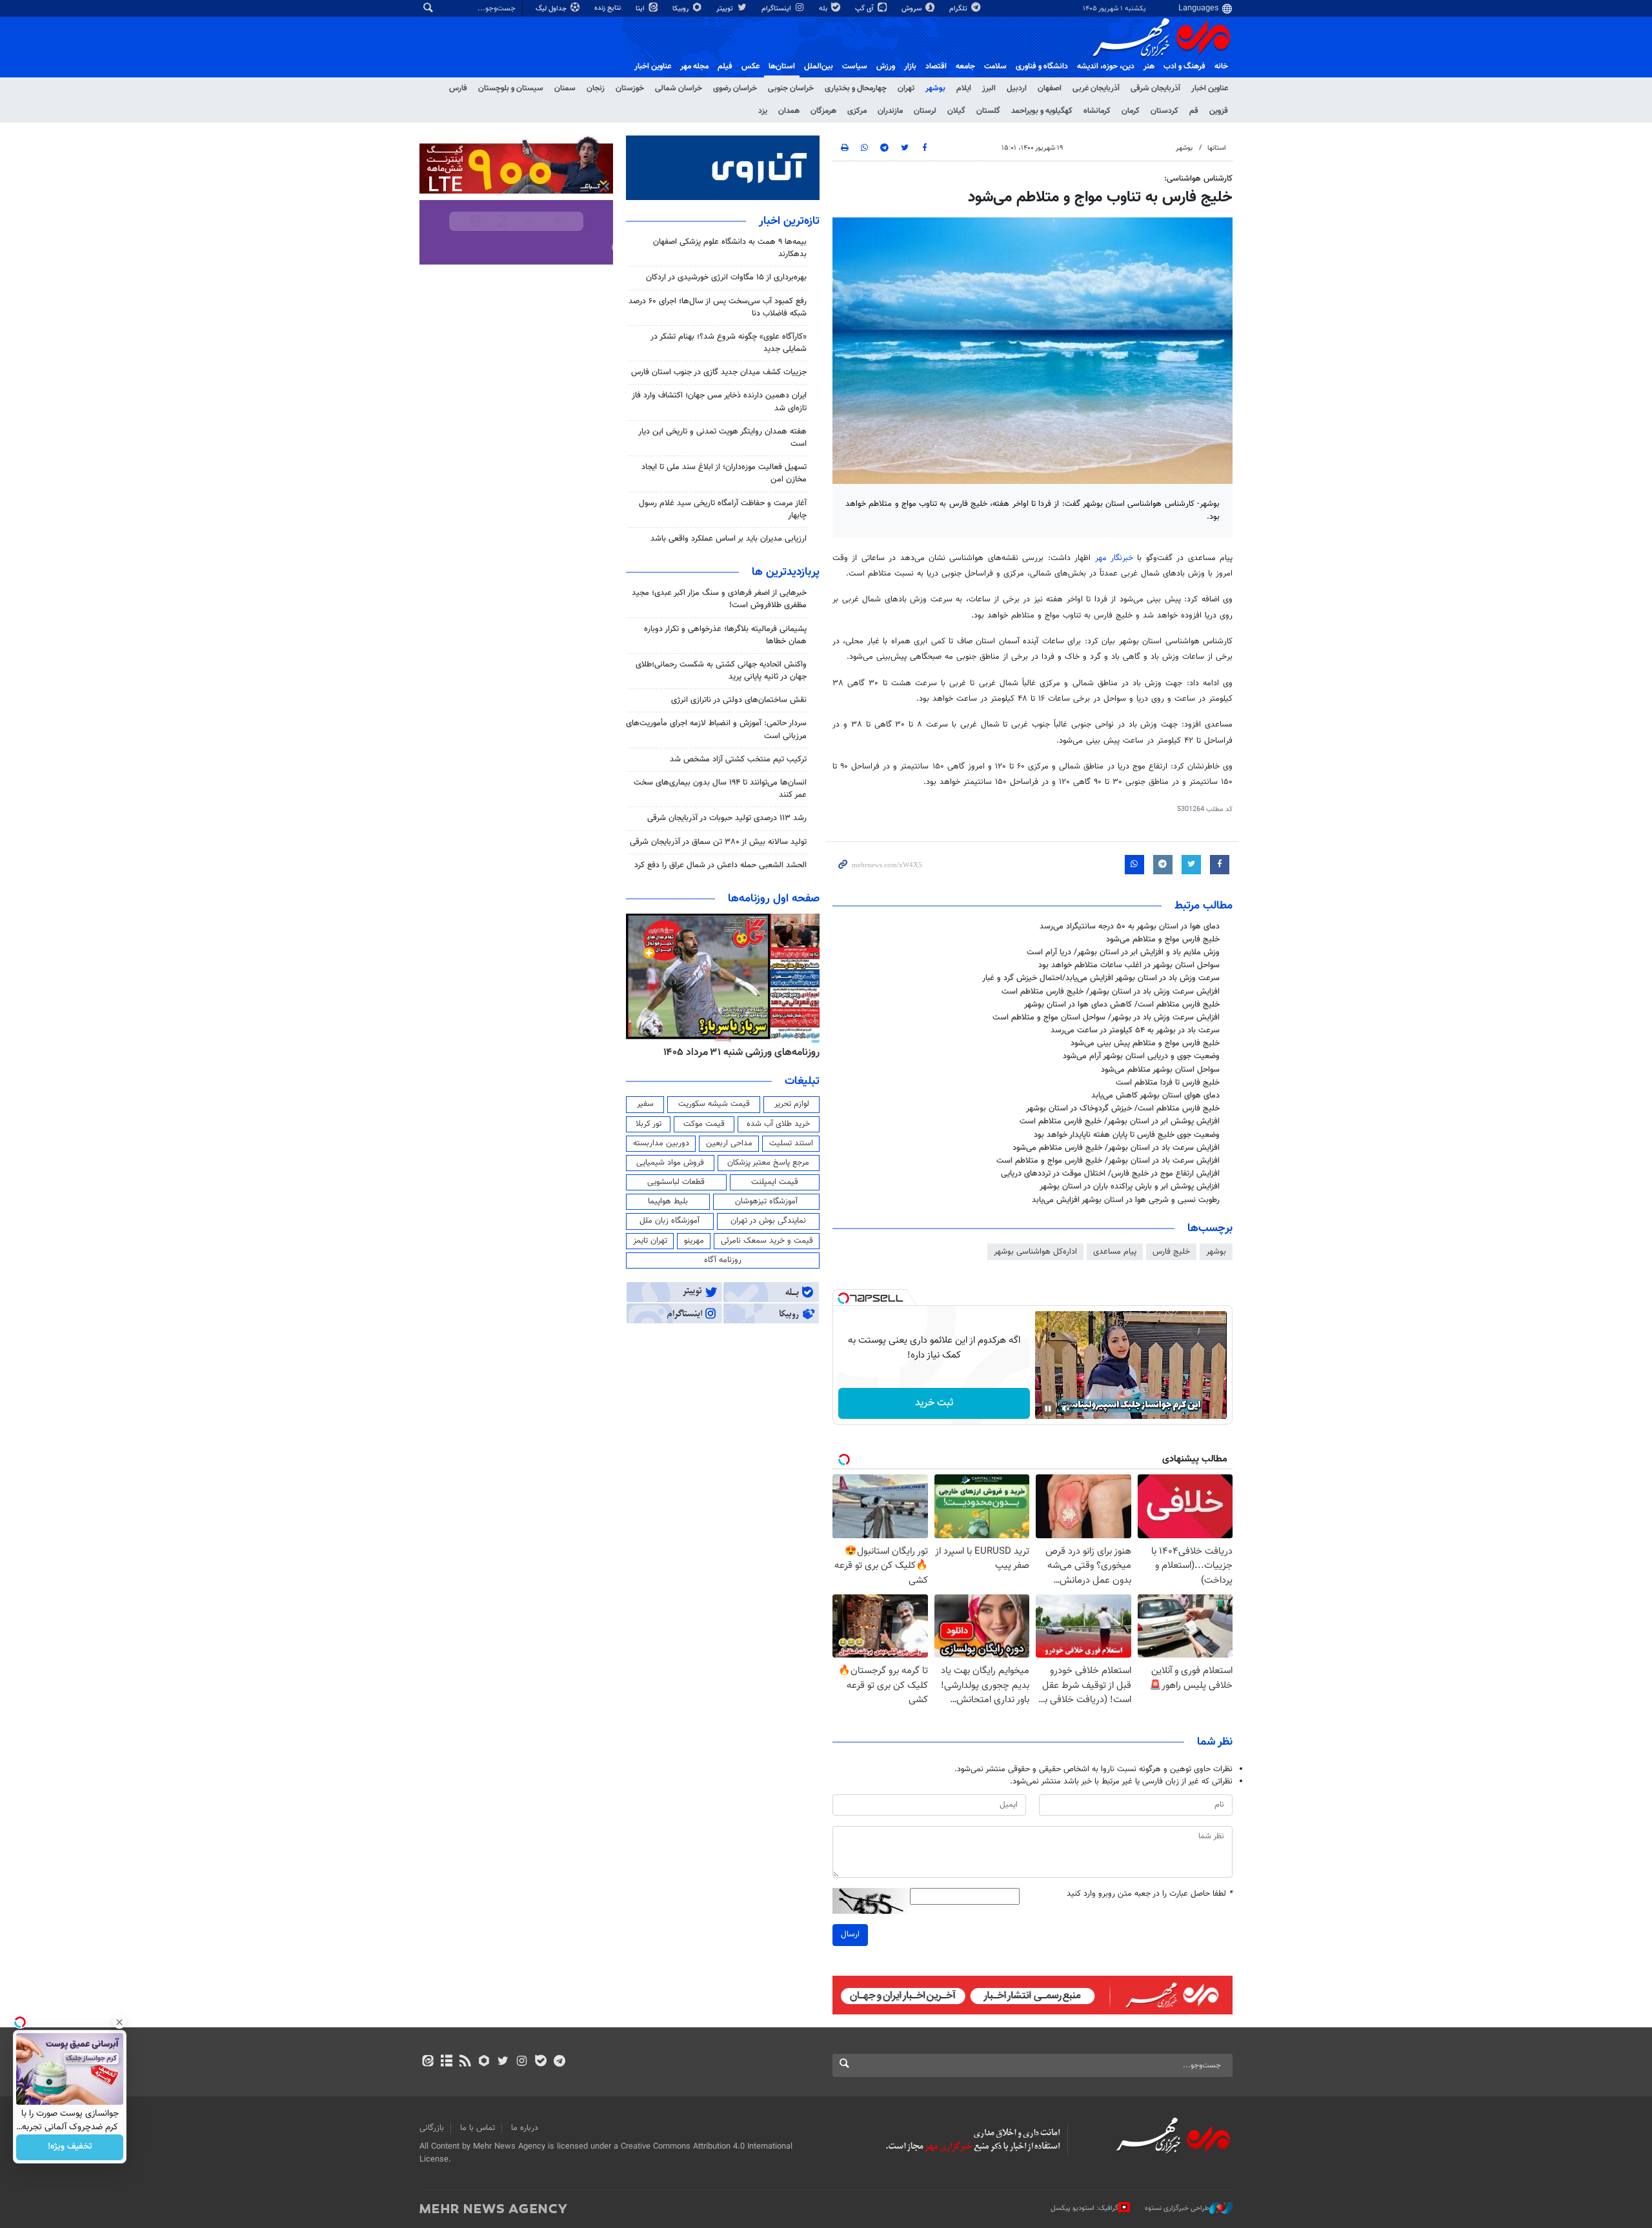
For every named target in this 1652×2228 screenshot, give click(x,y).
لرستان (925, 111)
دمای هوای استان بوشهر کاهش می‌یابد (1155, 1096)
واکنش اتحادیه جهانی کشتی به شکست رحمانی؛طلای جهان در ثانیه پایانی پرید (721, 671)
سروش (912, 9)
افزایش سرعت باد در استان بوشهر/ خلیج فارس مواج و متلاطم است (1108, 1161)
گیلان (956, 111)
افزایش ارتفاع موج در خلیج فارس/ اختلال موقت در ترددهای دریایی (1110, 1174)
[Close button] (119, 2022)
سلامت (995, 66)
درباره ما (525, 2128)
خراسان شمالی (679, 88)
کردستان (1164, 111)
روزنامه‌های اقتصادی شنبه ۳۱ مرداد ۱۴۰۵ (737, 1052)
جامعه (965, 66)
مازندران (890, 111)
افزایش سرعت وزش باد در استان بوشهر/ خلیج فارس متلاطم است (1111, 992)
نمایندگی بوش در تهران (768, 1221)
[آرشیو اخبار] (446, 2062)
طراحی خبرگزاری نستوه (1177, 2208)
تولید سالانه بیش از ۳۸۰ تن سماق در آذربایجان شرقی (718, 842)
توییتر (726, 9)
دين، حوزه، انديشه (1106, 66)
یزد (763, 111)
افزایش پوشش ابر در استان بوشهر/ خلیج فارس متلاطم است (1120, 1121)
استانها (1217, 148)
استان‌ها (782, 66)
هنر (1149, 66)
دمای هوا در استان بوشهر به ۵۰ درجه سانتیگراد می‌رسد (1130, 927)
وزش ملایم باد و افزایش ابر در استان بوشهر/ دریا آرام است (1123, 952)
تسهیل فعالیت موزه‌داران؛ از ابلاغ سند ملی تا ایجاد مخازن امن (724, 473)
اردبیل (1017, 88)
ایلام (964, 88)
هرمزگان (823, 111)
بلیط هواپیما (668, 1201)
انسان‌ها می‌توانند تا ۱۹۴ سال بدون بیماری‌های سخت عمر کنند (720, 789)
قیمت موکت (704, 1124)
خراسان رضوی (735, 88)
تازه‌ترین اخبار (789, 221)
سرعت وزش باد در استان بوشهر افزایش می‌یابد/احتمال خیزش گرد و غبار (1101, 978)
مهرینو (694, 1241)
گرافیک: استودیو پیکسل (1084, 2208)
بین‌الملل (819, 66)
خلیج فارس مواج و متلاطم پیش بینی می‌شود (1145, 1043)
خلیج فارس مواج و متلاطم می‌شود (1163, 939)
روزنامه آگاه (723, 1260)
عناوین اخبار (1210, 88)
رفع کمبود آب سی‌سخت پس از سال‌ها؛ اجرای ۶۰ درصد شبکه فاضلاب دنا (718, 307)
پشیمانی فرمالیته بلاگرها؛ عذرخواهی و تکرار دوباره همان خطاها (725, 635)
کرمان (1131, 111)
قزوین (1219, 111)
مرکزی (857, 111)
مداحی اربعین (729, 1143)
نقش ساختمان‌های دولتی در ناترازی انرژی (739, 700)
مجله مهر (694, 66)
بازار (910, 66)
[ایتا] (428, 2062)
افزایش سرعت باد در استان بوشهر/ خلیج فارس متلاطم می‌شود (1116, 1148)
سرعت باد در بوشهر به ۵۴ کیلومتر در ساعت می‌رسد (1135, 1030)
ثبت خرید (934, 1403)
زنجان (596, 88)
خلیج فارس (1171, 1252)
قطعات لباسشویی (676, 1182)
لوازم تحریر (792, 1104)
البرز (989, 88)
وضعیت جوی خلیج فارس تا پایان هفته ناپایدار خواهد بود (1127, 1135)
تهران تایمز (650, 1241)
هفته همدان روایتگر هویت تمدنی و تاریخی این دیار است (722, 438)
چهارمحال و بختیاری (856, 88)
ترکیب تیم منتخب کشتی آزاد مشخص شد (738, 759)
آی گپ (865, 9)
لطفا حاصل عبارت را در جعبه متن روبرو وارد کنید (1150, 1894)
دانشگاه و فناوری (1042, 66)
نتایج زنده (609, 8)
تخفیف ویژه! (70, 2147)
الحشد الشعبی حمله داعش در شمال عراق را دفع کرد (720, 865)
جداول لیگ (552, 9)
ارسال (850, 1934)
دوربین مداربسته (661, 1143)
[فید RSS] (465, 2062)
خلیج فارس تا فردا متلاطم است (1168, 1083)
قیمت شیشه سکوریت (714, 1104)
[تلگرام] (559, 2062)
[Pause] (1048, 1409)
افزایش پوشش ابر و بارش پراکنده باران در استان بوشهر (1130, 1187)
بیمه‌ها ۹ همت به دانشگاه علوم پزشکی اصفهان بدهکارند (730, 248)
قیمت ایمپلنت (775, 1182)
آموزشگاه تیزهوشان (766, 1201)
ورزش (886, 66)
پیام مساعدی (1115, 1252)
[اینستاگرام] (522, 2062)
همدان (789, 111)
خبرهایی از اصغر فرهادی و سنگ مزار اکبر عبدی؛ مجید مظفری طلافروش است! (719, 599)
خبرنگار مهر (1114, 558)
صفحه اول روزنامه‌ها (774, 899)
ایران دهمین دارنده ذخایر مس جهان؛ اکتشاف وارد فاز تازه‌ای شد (719, 402)
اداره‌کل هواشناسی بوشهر (1035, 1252)
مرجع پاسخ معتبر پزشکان (768, 1163)
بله (824, 9)
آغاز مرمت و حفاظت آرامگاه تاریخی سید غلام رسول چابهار (723, 509)
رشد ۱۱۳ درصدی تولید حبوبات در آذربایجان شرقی (727, 818)
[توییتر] (503, 2062)
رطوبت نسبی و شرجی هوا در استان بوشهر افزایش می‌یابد (1126, 1200)
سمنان (565, 88)
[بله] (540, 2062)
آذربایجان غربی (1096, 88)
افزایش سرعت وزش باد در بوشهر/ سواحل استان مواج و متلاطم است (1106, 1018)
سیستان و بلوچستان (511, 88)
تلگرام (959, 9)
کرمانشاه (1097, 111)
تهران (906, 88)
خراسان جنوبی (791, 88)
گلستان (988, 111)
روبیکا (681, 9)
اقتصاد (936, 66)
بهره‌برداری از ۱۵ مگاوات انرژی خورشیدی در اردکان (726, 277)
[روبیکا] (484, 2062)
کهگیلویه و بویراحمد (1042, 111)
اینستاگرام (777, 9)
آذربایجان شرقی (1155, 88)
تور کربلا (649, 1124)
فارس (458, 88)
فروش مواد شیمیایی (670, 1163)
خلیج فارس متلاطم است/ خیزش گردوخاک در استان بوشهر (1123, 1109)
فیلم (725, 66)
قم (1194, 111)
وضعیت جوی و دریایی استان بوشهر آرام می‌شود (1141, 1056)
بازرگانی (432, 2128)
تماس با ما (478, 2128)
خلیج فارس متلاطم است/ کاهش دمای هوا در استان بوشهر (1122, 1005)
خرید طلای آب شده (778, 1124)
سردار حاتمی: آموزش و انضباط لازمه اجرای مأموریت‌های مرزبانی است (716, 729)
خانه (1221, 66)
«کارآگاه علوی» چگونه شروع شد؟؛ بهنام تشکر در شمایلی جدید (729, 343)
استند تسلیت (791, 1143)
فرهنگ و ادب (1184, 66)
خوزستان (630, 88)
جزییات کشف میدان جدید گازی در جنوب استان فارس (719, 372)
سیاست (855, 66)
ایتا (641, 9)
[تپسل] (843, 1298)
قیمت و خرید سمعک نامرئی (767, 1241)
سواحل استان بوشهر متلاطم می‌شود (1160, 1070)
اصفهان (1050, 88)
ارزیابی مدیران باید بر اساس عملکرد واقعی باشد (729, 539)
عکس (750, 66)
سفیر (645, 1104)
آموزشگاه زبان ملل (670, 1221)
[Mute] (1066, 1409)
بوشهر (935, 88)
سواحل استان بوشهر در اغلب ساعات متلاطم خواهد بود (1129, 965)
